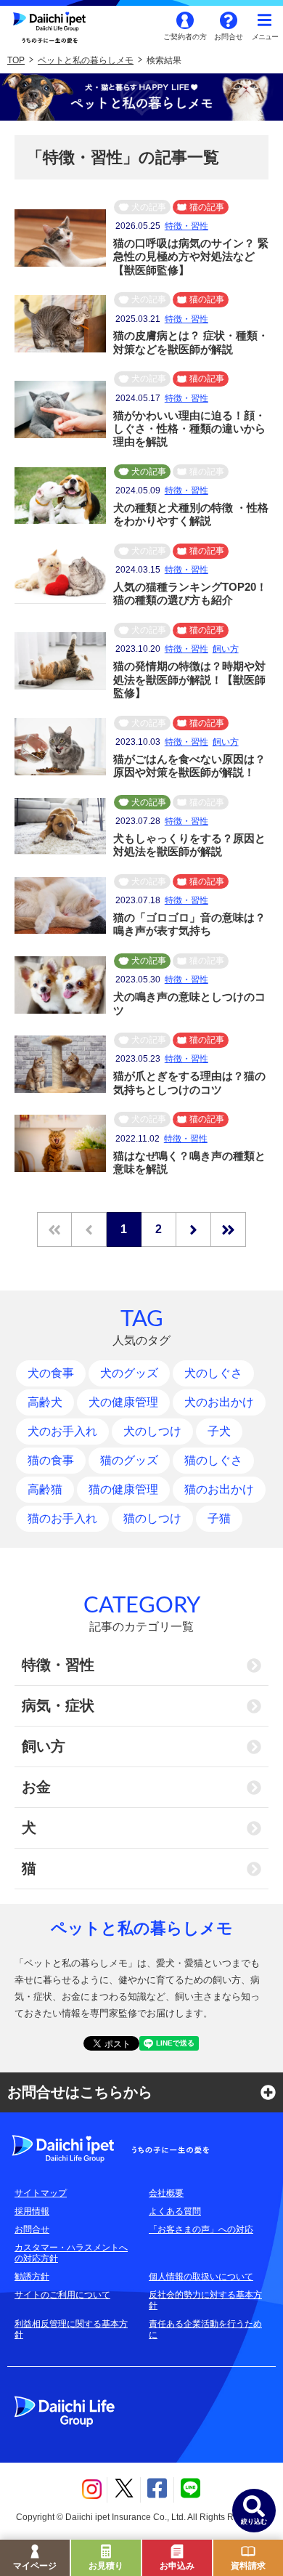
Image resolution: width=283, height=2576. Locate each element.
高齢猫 (45, 1489)
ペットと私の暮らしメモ (86, 60)
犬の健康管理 (123, 1402)
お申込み (177, 2566)
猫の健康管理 (123, 1489)
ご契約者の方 (185, 37)
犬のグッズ (129, 1373)
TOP (16, 60)
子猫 (219, 1518)
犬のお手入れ (62, 1431)
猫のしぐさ (213, 1460)
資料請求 (248, 2566)
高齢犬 (45, 1402)
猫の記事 (207, 207)
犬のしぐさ (213, 1373)
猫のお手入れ (62, 1518)
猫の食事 (51, 1460)
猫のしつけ (152, 1518)
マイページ (35, 2566)
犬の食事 (51, 1373)
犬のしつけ (152, 1431)
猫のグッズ (129, 1460)
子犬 (219, 1431)
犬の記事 (149, 207)
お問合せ (229, 37)
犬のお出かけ (219, 1402)
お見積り (106, 2566)
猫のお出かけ (219, 1489)
